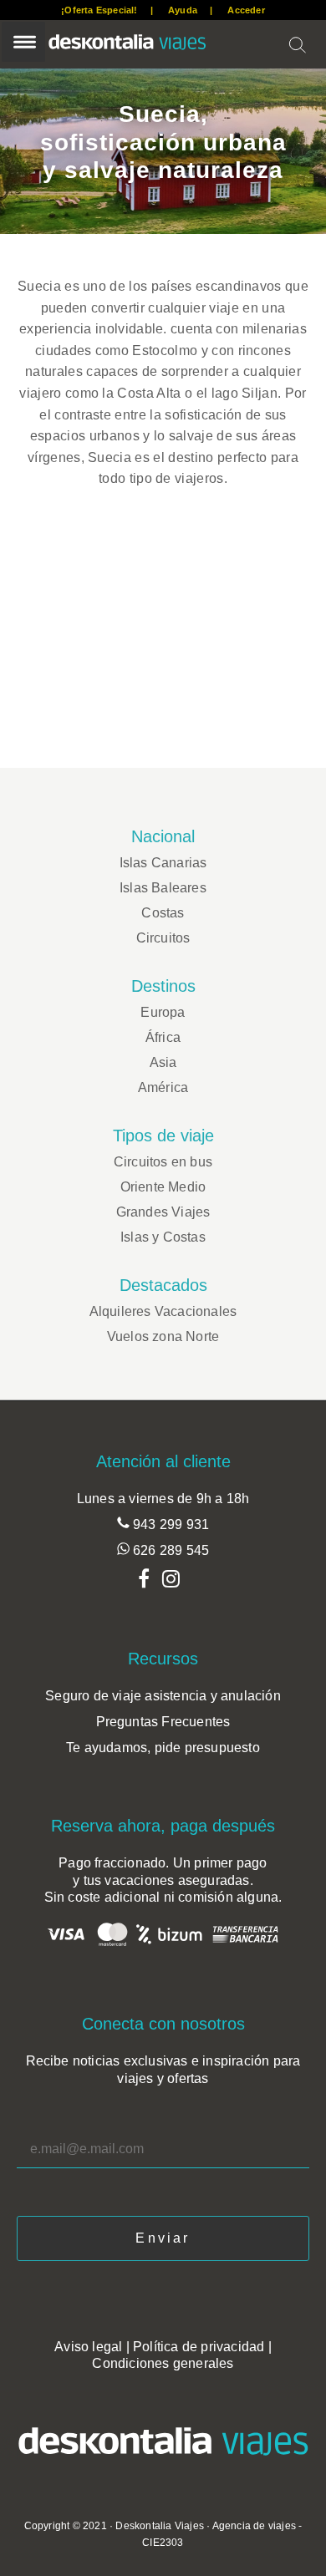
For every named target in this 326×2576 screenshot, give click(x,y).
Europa (163, 1012)
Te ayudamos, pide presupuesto (163, 1748)
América (163, 1087)
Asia (163, 1062)
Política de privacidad (199, 2347)
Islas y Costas (163, 1237)
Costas (163, 913)
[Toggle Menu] (23, 42)
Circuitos (163, 938)
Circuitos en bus (163, 1162)
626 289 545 (169, 1550)
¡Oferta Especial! (99, 10)
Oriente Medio (163, 1187)
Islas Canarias (163, 863)
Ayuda (183, 10)
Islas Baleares (163, 888)
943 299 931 (169, 1524)
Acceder (246, 10)
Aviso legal (88, 2347)
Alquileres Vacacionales (163, 1311)
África (163, 1037)
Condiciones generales (163, 2363)
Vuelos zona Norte (163, 1336)
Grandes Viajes (163, 1212)
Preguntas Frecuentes (163, 1722)
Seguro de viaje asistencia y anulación (163, 1696)
